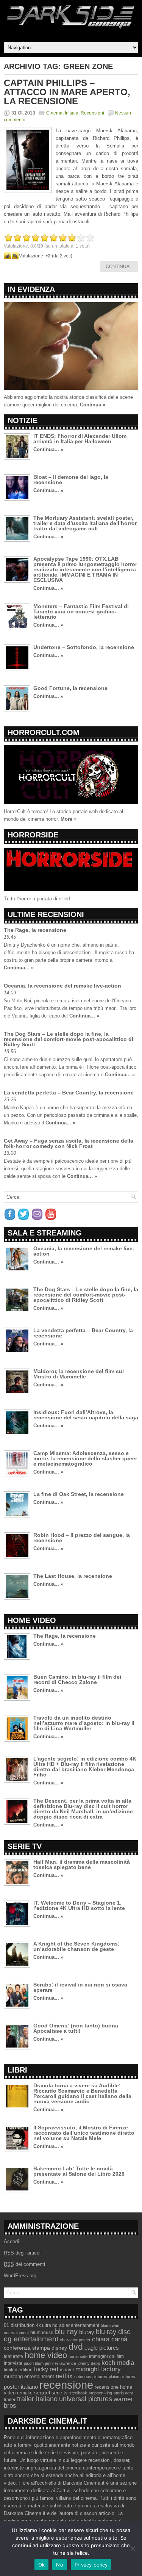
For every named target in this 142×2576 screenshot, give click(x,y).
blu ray (66, 2331)
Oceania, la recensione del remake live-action (62, 986)
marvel (67, 2370)
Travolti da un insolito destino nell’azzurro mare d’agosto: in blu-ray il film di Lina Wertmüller (84, 1723)
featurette (13, 2356)
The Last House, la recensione (73, 1576)
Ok (42, 2565)
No (60, 2565)
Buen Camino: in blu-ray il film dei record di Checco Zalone (77, 1679)
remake (25, 2393)
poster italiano (21, 2387)
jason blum (34, 2363)
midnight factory (98, 2369)
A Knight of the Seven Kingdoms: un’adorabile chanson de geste (76, 1946)
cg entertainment (31, 2339)
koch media (118, 2363)
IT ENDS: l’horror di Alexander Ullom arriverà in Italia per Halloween (80, 439)
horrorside (78, 2356)
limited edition (18, 2370)
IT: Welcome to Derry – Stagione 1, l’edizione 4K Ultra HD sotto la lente (79, 1905)
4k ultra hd (47, 2325)
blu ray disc (113, 2332)
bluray (87, 2332)
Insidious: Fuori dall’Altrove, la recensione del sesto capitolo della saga (86, 1415)
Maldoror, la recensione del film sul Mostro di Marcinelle (79, 1374)
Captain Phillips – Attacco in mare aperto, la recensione (67, 92)
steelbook (78, 2393)
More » (69, 819)
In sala (72, 113)
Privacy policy (91, 2565)
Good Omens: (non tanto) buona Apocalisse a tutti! (76, 2028)
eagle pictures (102, 2348)
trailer (10, 2400)
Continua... (119, 267)
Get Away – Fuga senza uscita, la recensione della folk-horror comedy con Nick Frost (69, 1143)
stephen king (100, 2393)
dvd (76, 2347)
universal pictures (86, 2399)
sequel (42, 2393)
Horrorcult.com (44, 732)
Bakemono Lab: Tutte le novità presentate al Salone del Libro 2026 (79, 2171)
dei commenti (24, 2264)
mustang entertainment (29, 2376)
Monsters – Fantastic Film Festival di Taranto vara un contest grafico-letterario (81, 611)
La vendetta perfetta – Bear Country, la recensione (69, 1093)
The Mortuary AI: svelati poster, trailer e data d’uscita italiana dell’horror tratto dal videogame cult (85, 523)
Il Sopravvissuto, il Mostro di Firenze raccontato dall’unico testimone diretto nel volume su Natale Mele (84, 2133)
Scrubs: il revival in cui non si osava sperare (80, 1987)
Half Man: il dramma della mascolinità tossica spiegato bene (82, 1864)
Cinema (54, 113)
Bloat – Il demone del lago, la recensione (71, 480)
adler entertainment (79, 2325)
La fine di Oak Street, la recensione (79, 1494)
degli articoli (23, 2253)
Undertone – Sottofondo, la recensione (84, 647)
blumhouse (42, 2333)
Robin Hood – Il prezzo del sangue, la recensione (82, 1538)
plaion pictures (122, 2377)
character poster (75, 2340)
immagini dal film (106, 2356)
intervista (13, 2363)
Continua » (93, 405)
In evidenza (31, 289)
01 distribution (19, 2325)
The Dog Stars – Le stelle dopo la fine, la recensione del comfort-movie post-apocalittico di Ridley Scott (69, 1039)
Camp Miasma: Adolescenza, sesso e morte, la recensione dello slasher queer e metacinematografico (85, 1458)
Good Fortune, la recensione (70, 688)
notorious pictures (91, 2377)
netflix (64, 2376)
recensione (66, 2385)
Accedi (11, 2241)
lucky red (46, 2369)
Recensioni (92, 113)
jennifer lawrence (61, 2363)
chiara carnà (110, 2339)
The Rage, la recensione (35, 930)
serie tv (60, 2393)
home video (46, 2355)
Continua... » (48, 449)
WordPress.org (20, 2276)
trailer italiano (37, 2399)
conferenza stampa (27, 2348)
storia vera (123, 2393)
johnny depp (89, 2363)
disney (59, 2348)
